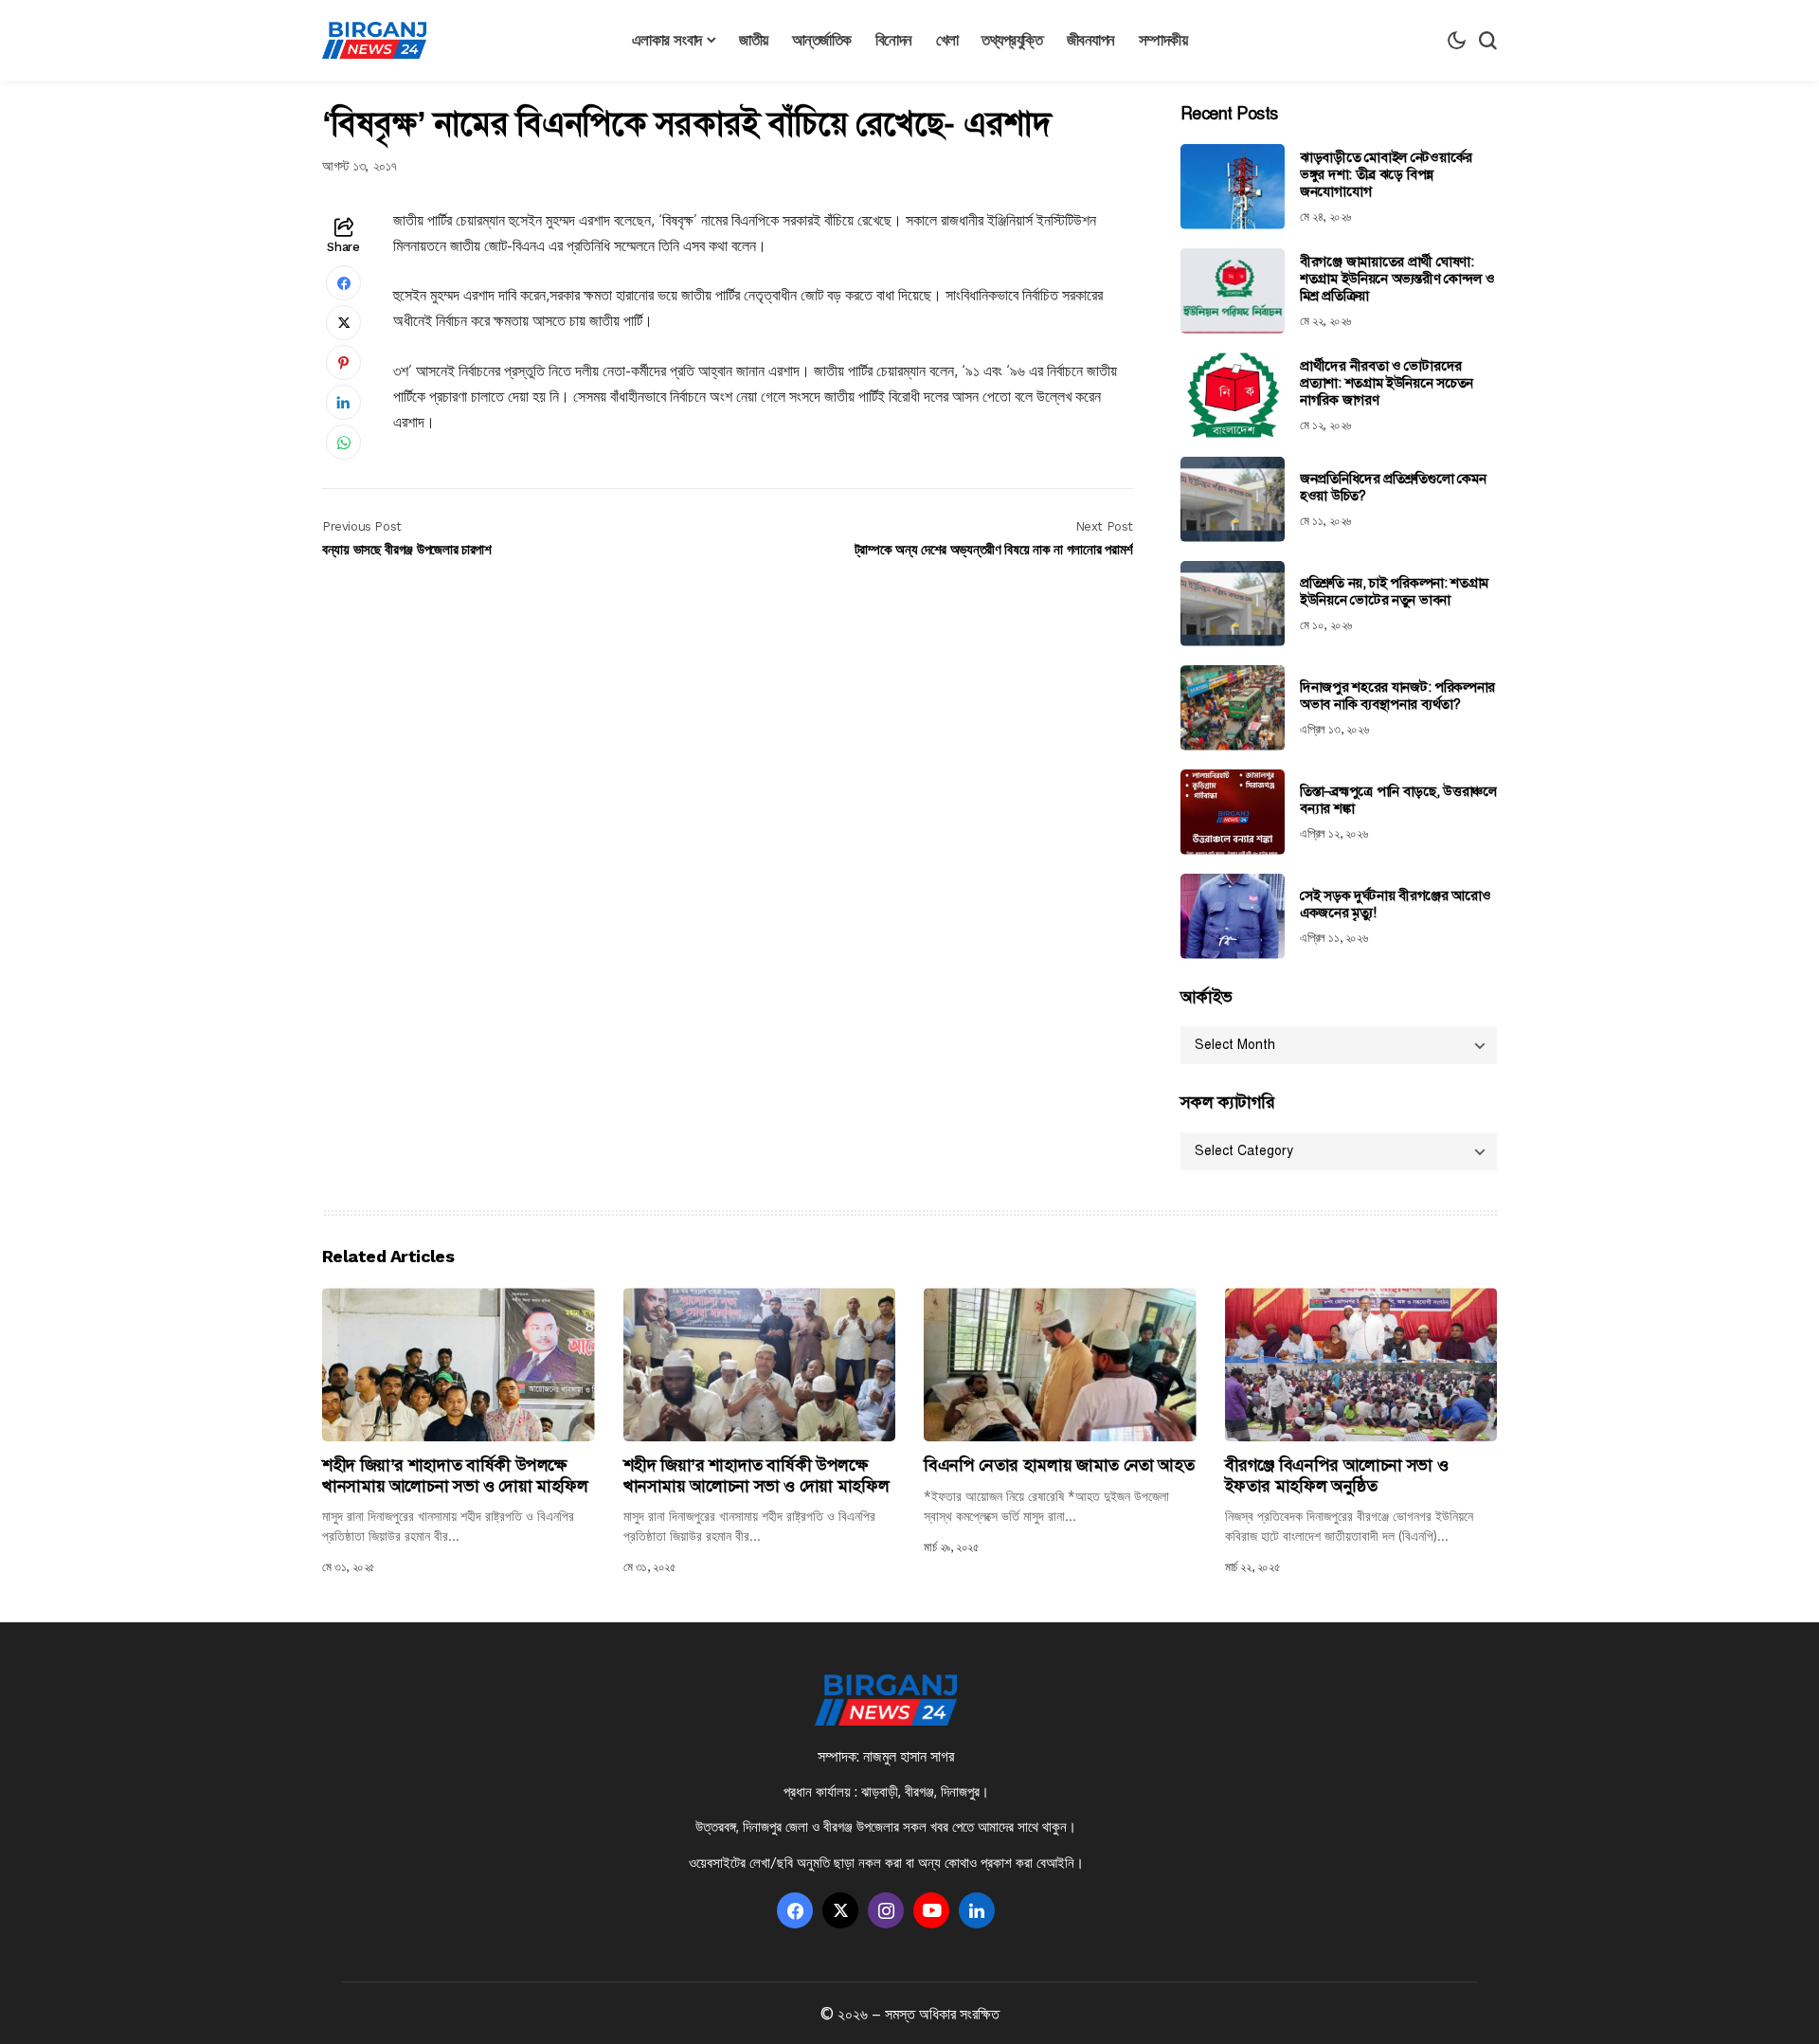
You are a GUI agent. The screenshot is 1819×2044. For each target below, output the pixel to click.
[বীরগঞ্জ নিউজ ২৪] (374, 41)
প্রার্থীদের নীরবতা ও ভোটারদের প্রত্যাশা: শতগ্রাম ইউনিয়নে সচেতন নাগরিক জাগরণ (1387, 383)
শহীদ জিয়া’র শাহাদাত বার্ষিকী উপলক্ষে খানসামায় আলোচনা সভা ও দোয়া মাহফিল (455, 1475)
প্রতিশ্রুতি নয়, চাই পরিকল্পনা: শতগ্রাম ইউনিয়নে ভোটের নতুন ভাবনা (1394, 591)
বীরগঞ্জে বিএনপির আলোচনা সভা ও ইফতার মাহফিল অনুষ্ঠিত (1337, 1475)
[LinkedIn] (977, 1910)
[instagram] (886, 1910)
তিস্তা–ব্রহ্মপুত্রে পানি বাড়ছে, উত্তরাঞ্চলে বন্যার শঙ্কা (1398, 800)
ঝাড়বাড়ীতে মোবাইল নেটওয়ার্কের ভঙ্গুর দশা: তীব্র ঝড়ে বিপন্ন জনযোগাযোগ (1386, 174)
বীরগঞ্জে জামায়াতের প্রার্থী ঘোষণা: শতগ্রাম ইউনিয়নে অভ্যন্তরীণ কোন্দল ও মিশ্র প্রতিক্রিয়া (1397, 279)
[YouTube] (931, 1910)
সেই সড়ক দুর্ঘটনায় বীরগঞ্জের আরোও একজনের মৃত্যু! (1395, 904)
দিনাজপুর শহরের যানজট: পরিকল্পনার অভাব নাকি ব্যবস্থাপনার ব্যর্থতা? (1397, 696)
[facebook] (795, 1910)
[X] (840, 1910)
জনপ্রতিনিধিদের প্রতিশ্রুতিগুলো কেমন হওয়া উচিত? (1393, 487)
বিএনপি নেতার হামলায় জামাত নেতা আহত (1059, 1465)
